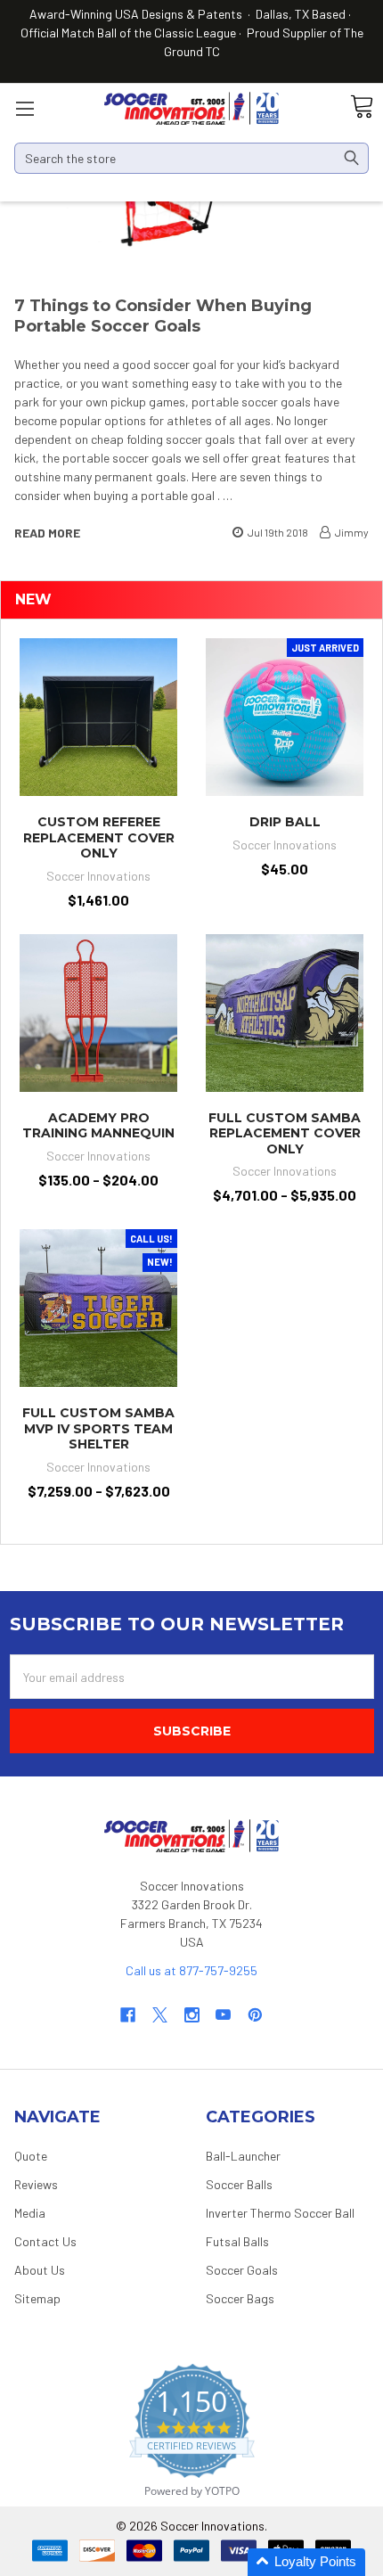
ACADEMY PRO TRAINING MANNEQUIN (98, 1126)
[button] (306, 2562)
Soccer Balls (239, 2184)
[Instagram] (192, 2015)
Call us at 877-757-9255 (191, 1970)
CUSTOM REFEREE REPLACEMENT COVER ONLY (99, 837)
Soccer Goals (242, 2270)
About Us (40, 2270)
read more (47, 533)
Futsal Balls (237, 2241)
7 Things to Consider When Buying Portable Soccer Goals (163, 316)
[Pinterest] (255, 2015)
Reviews (36, 2184)
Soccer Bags (240, 2298)
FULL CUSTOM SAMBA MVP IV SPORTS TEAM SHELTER (98, 1428)
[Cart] (362, 107)
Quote (31, 2156)
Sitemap (37, 2298)
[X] (160, 2015)
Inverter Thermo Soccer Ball (280, 2213)
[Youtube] (223, 2015)
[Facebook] (128, 2015)
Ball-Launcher (243, 2156)
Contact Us (45, 2241)
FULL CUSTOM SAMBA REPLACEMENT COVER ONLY (285, 1133)
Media (30, 2213)
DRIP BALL (285, 822)
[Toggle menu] (24, 108)
